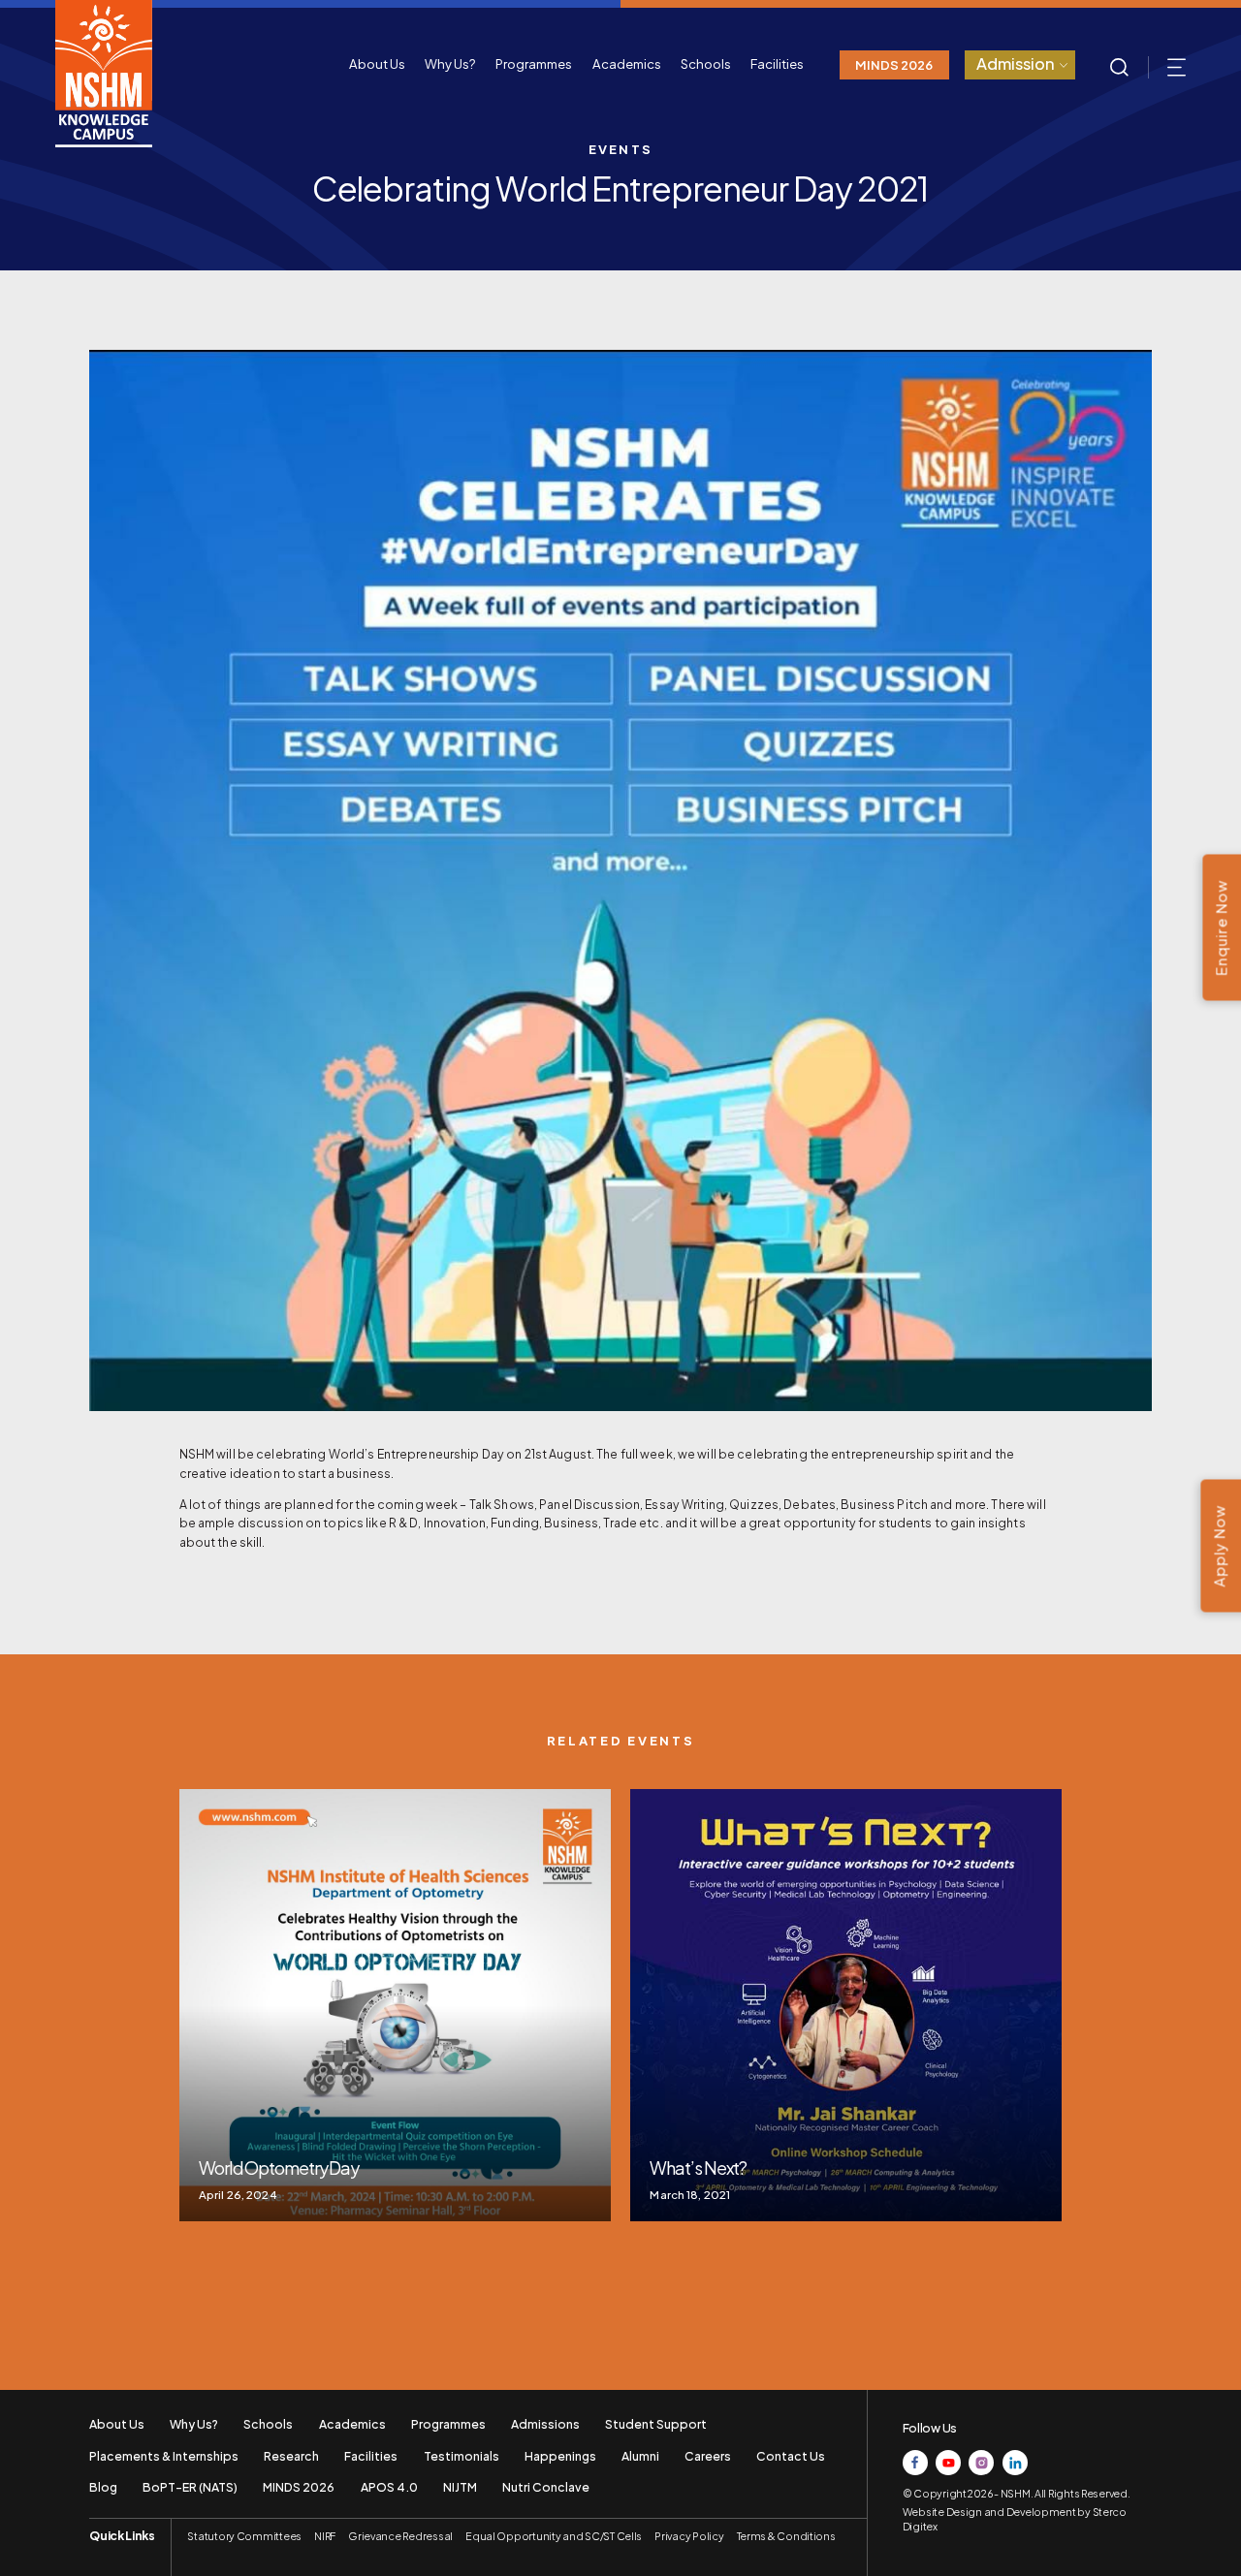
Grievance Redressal (400, 2536)
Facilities (777, 63)
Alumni (640, 2456)
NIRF (325, 2536)
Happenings (560, 2456)
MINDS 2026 (894, 64)
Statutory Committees (244, 2536)
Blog (103, 2487)
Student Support (656, 2424)
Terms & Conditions (786, 2536)
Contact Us (791, 2456)
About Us (377, 63)
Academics (627, 63)
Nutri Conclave (546, 2487)
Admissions (545, 2424)
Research (291, 2456)
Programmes (534, 63)
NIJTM (460, 2487)
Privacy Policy (689, 2536)
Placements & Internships (164, 2456)
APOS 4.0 (389, 2487)
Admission (1016, 63)
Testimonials (461, 2456)
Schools (706, 63)
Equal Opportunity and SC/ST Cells (554, 2536)
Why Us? (450, 63)
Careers (708, 2456)
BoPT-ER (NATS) (190, 2487)
